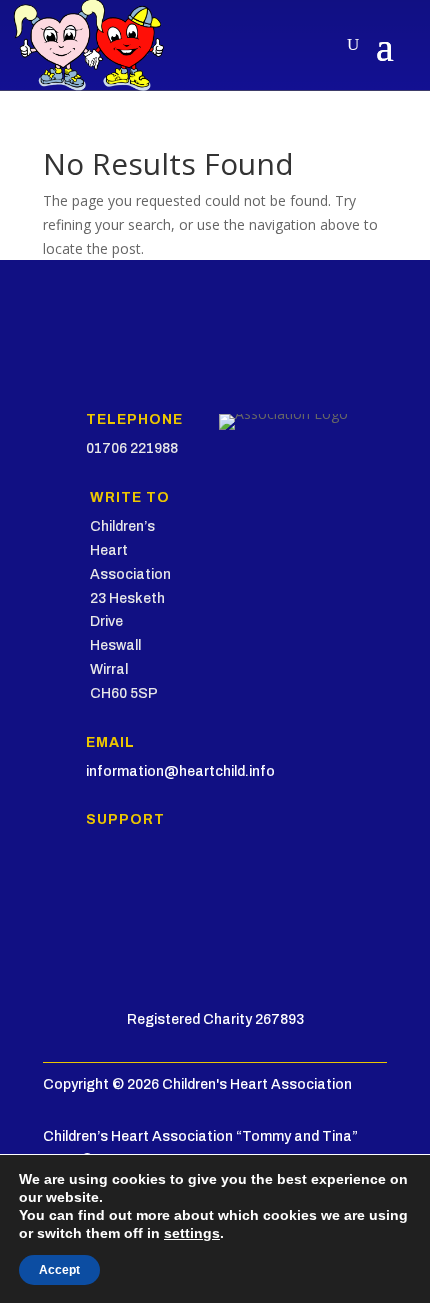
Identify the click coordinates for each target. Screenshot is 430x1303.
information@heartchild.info (180, 771)
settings (192, 1233)
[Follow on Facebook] (59, 895)
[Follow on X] (99, 895)
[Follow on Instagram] (139, 895)
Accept (59, 1270)
